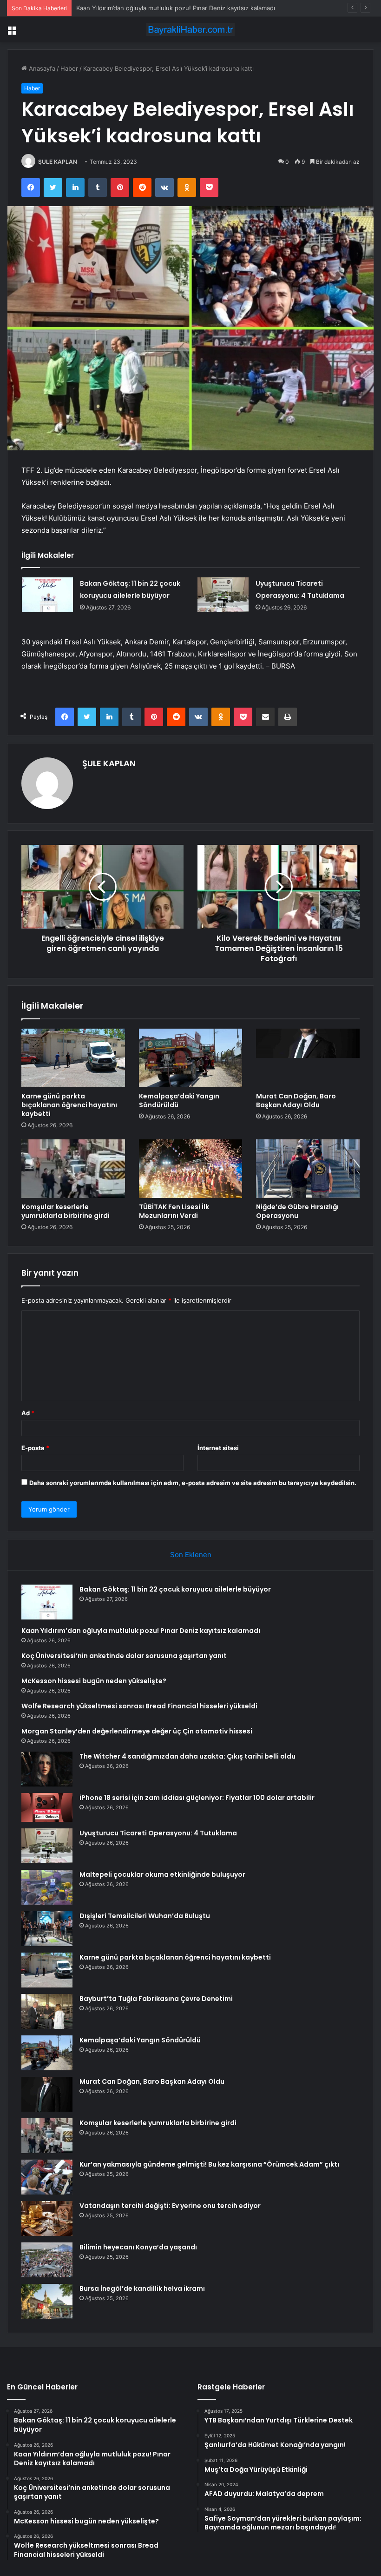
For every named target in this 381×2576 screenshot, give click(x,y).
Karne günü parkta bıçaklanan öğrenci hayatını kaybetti (69, 1105)
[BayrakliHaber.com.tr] (190, 30)
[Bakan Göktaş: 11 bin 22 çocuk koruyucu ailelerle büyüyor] (47, 595)
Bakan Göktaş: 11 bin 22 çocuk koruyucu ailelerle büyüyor (175, 1589)
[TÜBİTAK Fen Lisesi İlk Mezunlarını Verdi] (191, 1169)
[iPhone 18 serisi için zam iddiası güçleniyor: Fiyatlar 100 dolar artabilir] (47, 1807)
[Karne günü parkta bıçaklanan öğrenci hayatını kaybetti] (73, 1058)
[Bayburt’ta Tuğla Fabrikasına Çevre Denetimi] (47, 2011)
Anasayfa (41, 68)
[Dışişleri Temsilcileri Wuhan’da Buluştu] (47, 1929)
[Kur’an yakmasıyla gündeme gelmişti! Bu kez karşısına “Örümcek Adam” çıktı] (47, 2177)
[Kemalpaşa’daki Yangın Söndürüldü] (191, 1058)
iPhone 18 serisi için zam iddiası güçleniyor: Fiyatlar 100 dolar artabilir (197, 1798)
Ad (28, 1413)
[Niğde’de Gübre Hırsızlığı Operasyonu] (308, 1169)
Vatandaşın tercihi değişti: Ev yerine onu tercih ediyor (170, 2206)
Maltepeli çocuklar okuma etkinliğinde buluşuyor (162, 1874)
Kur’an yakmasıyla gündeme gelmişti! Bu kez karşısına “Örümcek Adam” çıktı (209, 2164)
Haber (69, 68)
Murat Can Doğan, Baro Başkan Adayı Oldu (296, 1101)
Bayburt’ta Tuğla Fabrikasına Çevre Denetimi (156, 1999)
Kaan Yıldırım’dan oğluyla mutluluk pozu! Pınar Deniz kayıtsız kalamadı (141, 1631)
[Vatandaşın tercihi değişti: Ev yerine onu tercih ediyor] (47, 2218)
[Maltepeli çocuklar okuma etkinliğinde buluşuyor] (47, 1887)
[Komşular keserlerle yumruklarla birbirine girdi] (73, 1169)
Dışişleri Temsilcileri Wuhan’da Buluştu (145, 1916)
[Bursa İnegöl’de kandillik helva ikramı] (47, 2301)
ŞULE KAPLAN (58, 162)
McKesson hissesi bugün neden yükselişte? (94, 1681)
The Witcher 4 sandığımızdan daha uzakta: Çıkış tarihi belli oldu (187, 1756)
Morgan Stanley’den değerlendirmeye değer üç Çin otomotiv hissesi (137, 1731)
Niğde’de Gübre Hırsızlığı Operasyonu (297, 1211)
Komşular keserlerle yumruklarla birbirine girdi (66, 1211)
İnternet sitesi (218, 1448)
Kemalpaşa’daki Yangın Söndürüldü (179, 1101)
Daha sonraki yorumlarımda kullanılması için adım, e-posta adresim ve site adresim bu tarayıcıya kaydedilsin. (193, 1483)
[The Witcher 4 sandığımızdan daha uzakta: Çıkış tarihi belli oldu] (47, 1769)
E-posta (35, 1448)
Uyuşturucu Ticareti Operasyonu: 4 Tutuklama (158, 1833)
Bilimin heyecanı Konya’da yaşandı (138, 2247)
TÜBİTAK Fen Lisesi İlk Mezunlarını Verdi (174, 1211)
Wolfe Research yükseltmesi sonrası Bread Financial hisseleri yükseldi (139, 1706)
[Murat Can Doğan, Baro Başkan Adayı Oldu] (308, 1058)
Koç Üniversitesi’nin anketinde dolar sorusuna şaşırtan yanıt (162, 8)
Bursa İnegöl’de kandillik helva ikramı (142, 2288)
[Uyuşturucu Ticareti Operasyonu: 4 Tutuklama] (223, 595)
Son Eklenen (191, 1555)
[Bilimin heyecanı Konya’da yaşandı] (47, 2260)
